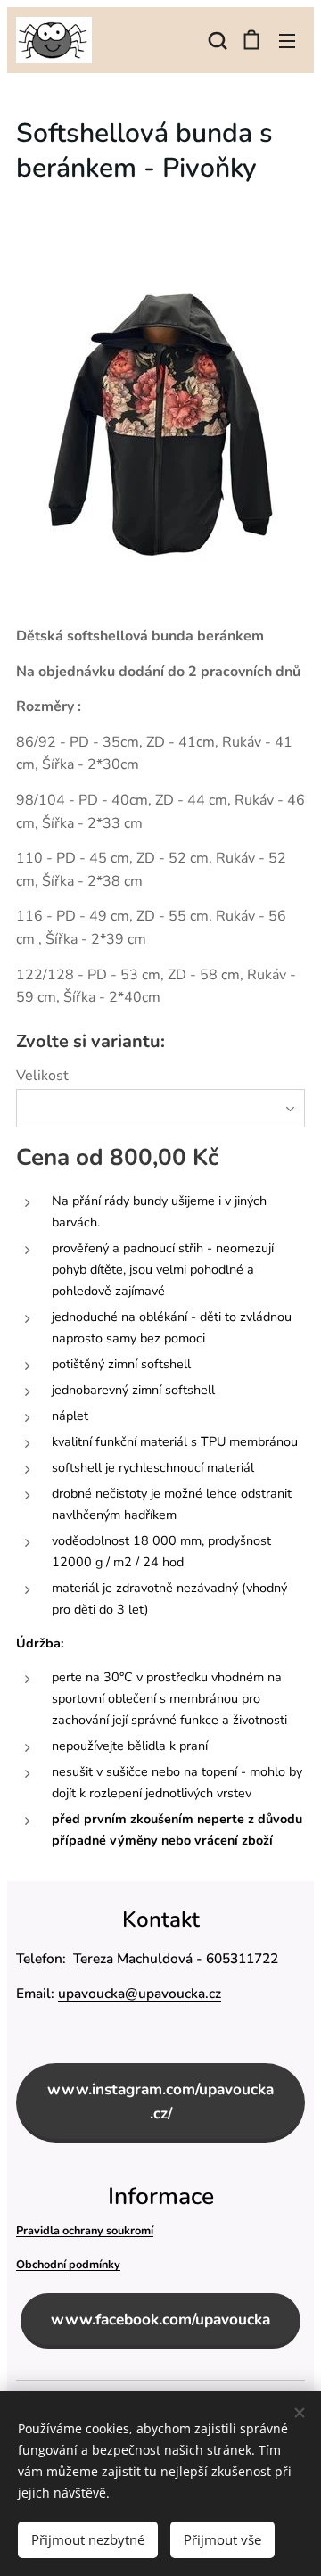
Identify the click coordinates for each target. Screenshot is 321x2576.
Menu (287, 40)
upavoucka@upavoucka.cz (140, 1993)
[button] (216, 40)
